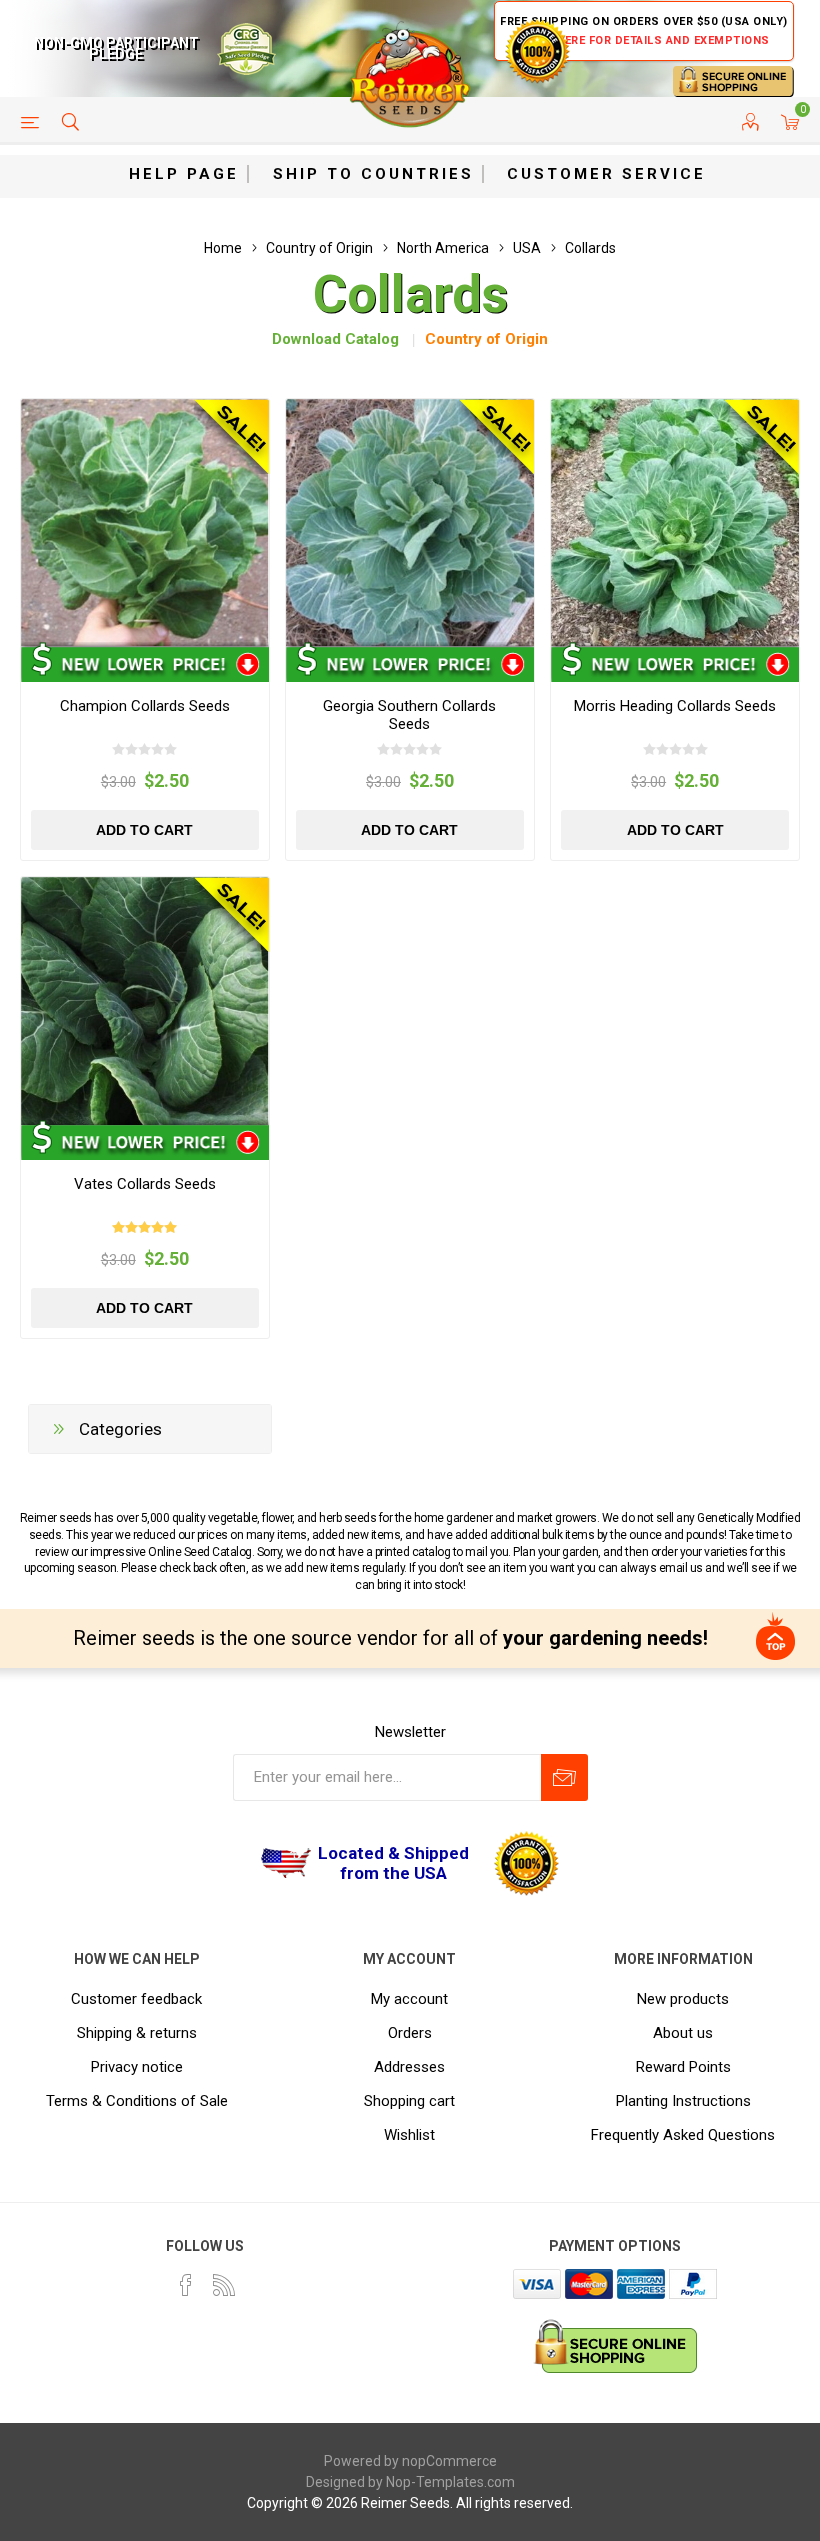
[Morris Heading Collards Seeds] (675, 523)
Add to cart (144, 830)
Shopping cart (409, 2101)
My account (409, 1999)
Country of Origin (486, 339)
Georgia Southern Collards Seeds (409, 715)
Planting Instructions (683, 2101)
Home (223, 248)
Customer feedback (136, 1999)
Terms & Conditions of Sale (137, 2101)
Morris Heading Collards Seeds (675, 706)
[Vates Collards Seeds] (145, 1001)
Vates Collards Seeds (145, 1184)
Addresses (409, 2067)
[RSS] (224, 2285)
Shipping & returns (137, 2033)
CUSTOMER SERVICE (606, 174)
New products (683, 1999)
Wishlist (409, 2135)
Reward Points (683, 2067)
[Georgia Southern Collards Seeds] (410, 523)
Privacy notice (137, 2067)
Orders (410, 2033)
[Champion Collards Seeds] (145, 523)
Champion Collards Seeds (145, 706)
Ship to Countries (373, 174)
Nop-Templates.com (450, 2482)
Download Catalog (335, 339)
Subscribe (564, 1777)
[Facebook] (186, 2285)
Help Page (184, 174)
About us (683, 2033)
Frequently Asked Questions (683, 2135)
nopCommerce (449, 2461)
